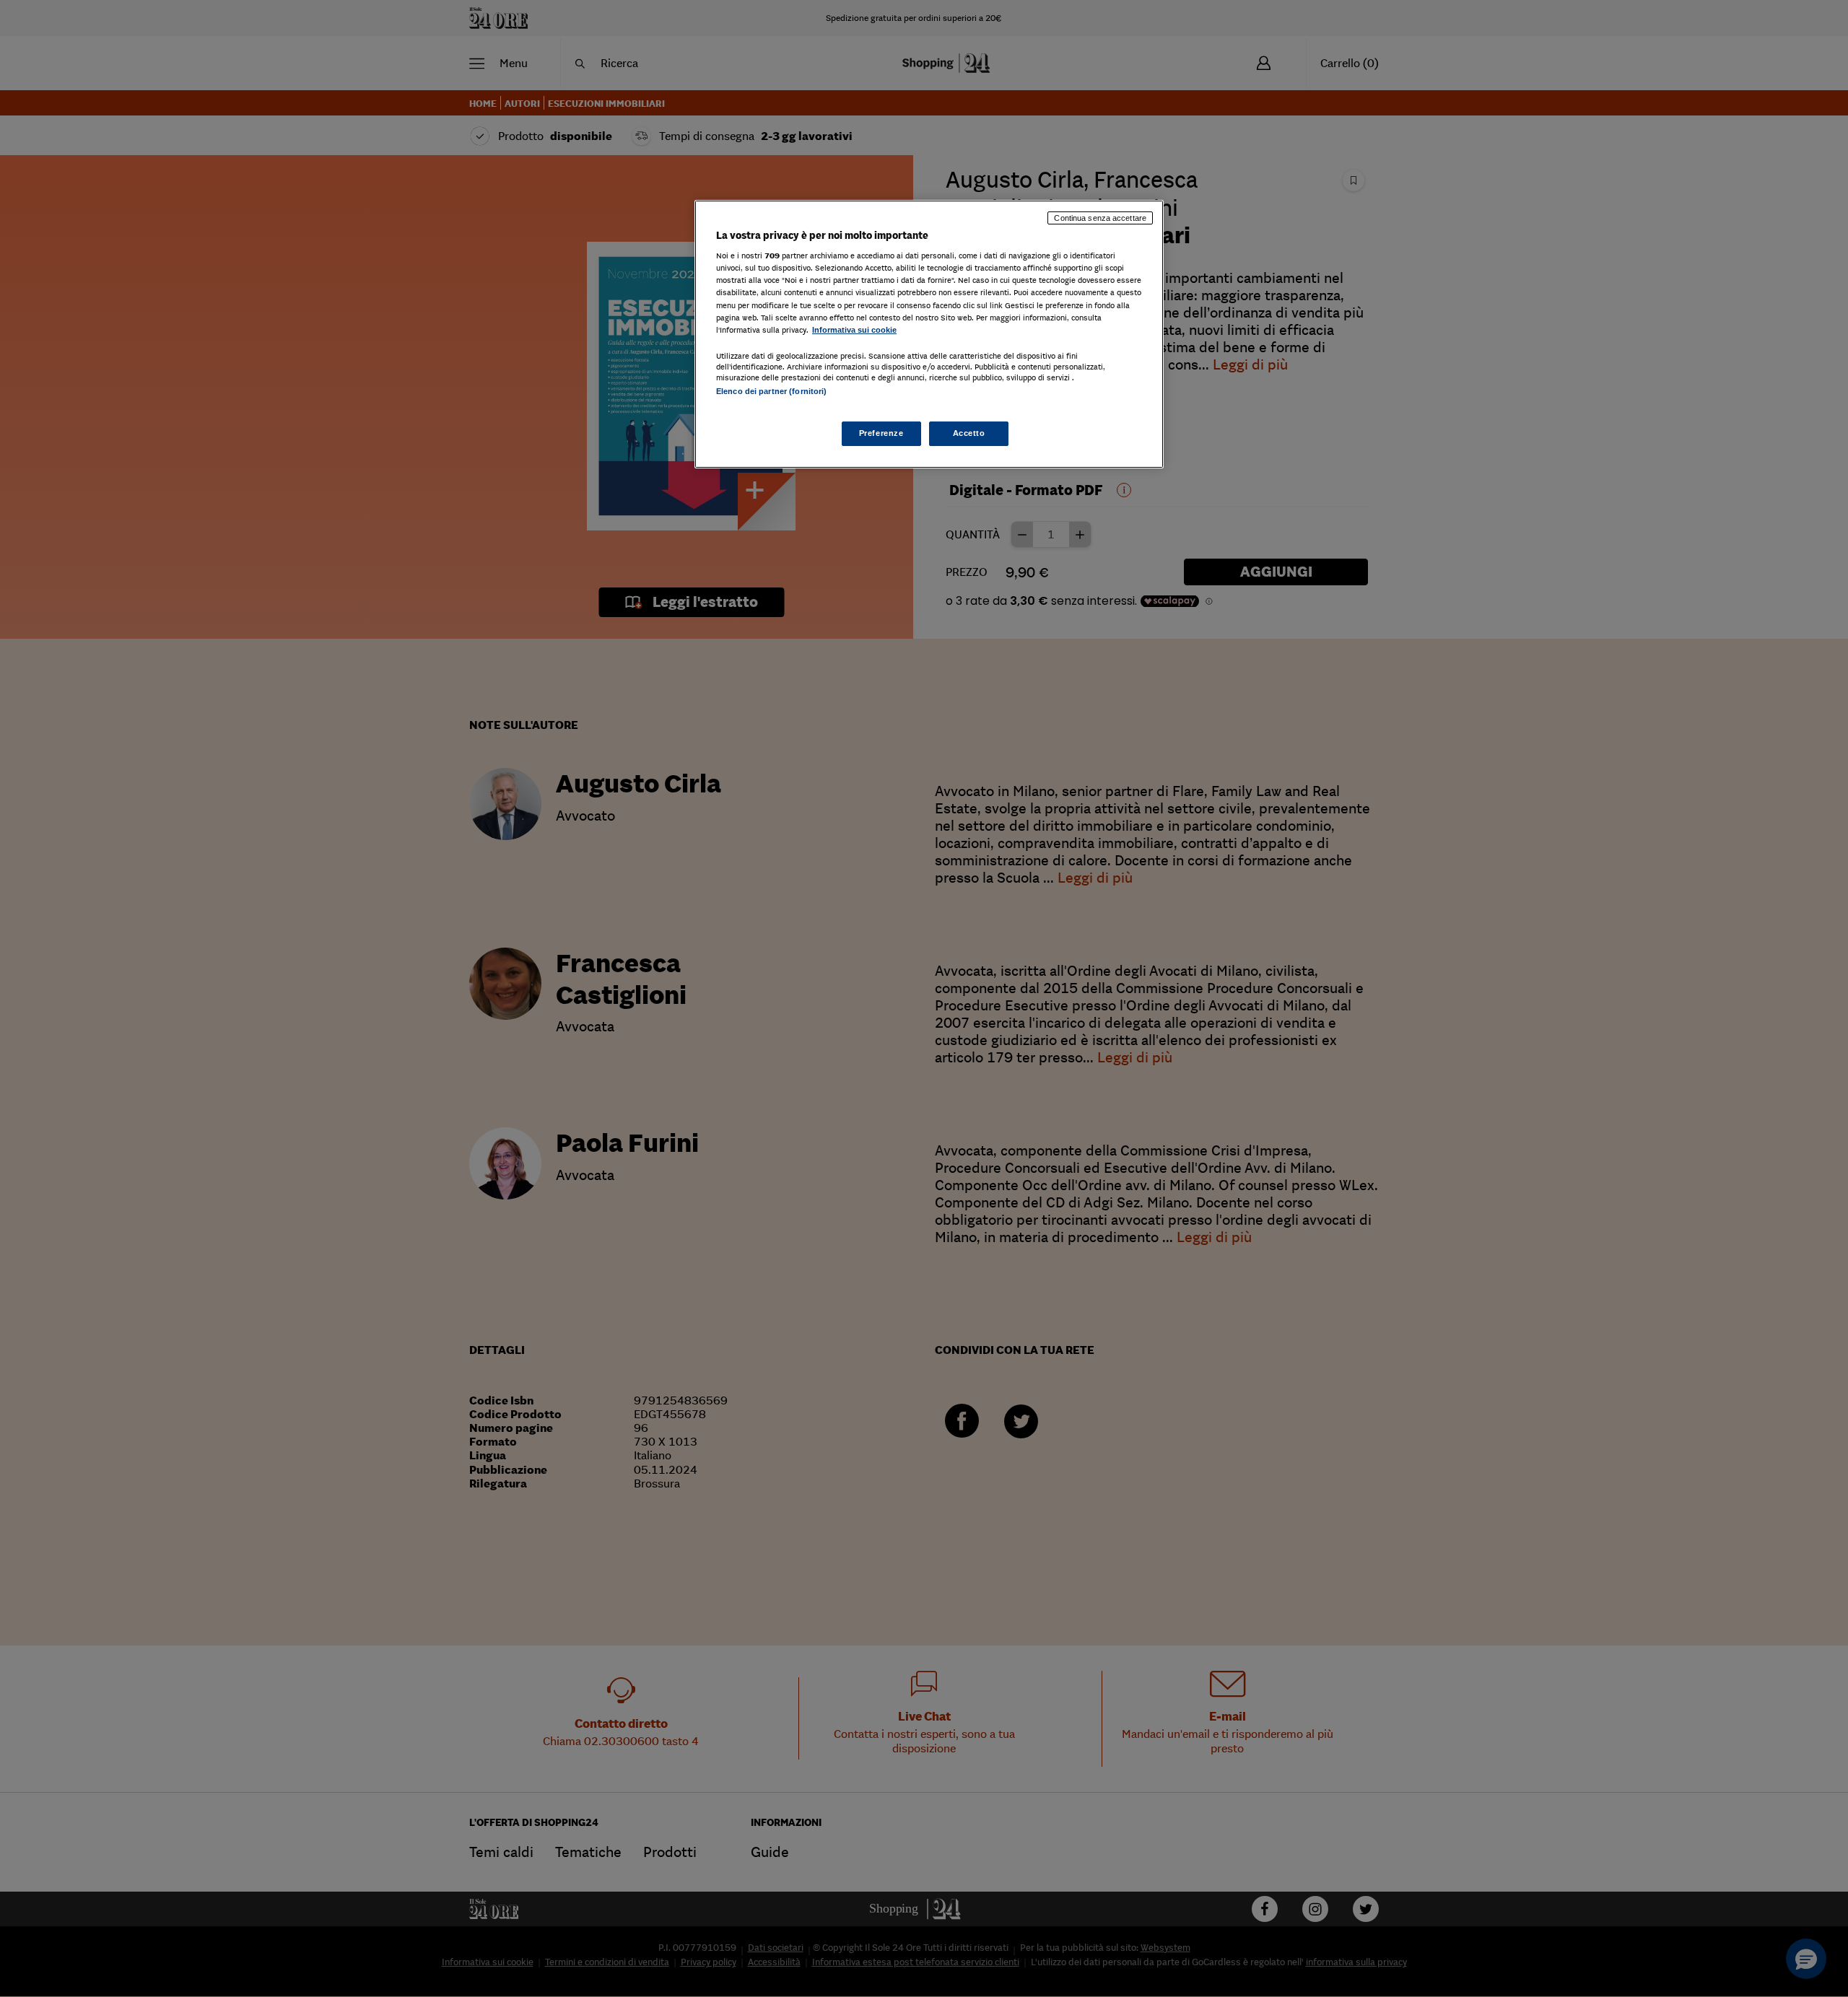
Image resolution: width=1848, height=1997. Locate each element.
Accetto (969, 433)
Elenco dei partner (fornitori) (771, 391)
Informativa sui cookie (854, 330)
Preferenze (881, 433)
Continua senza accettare (1100, 218)
